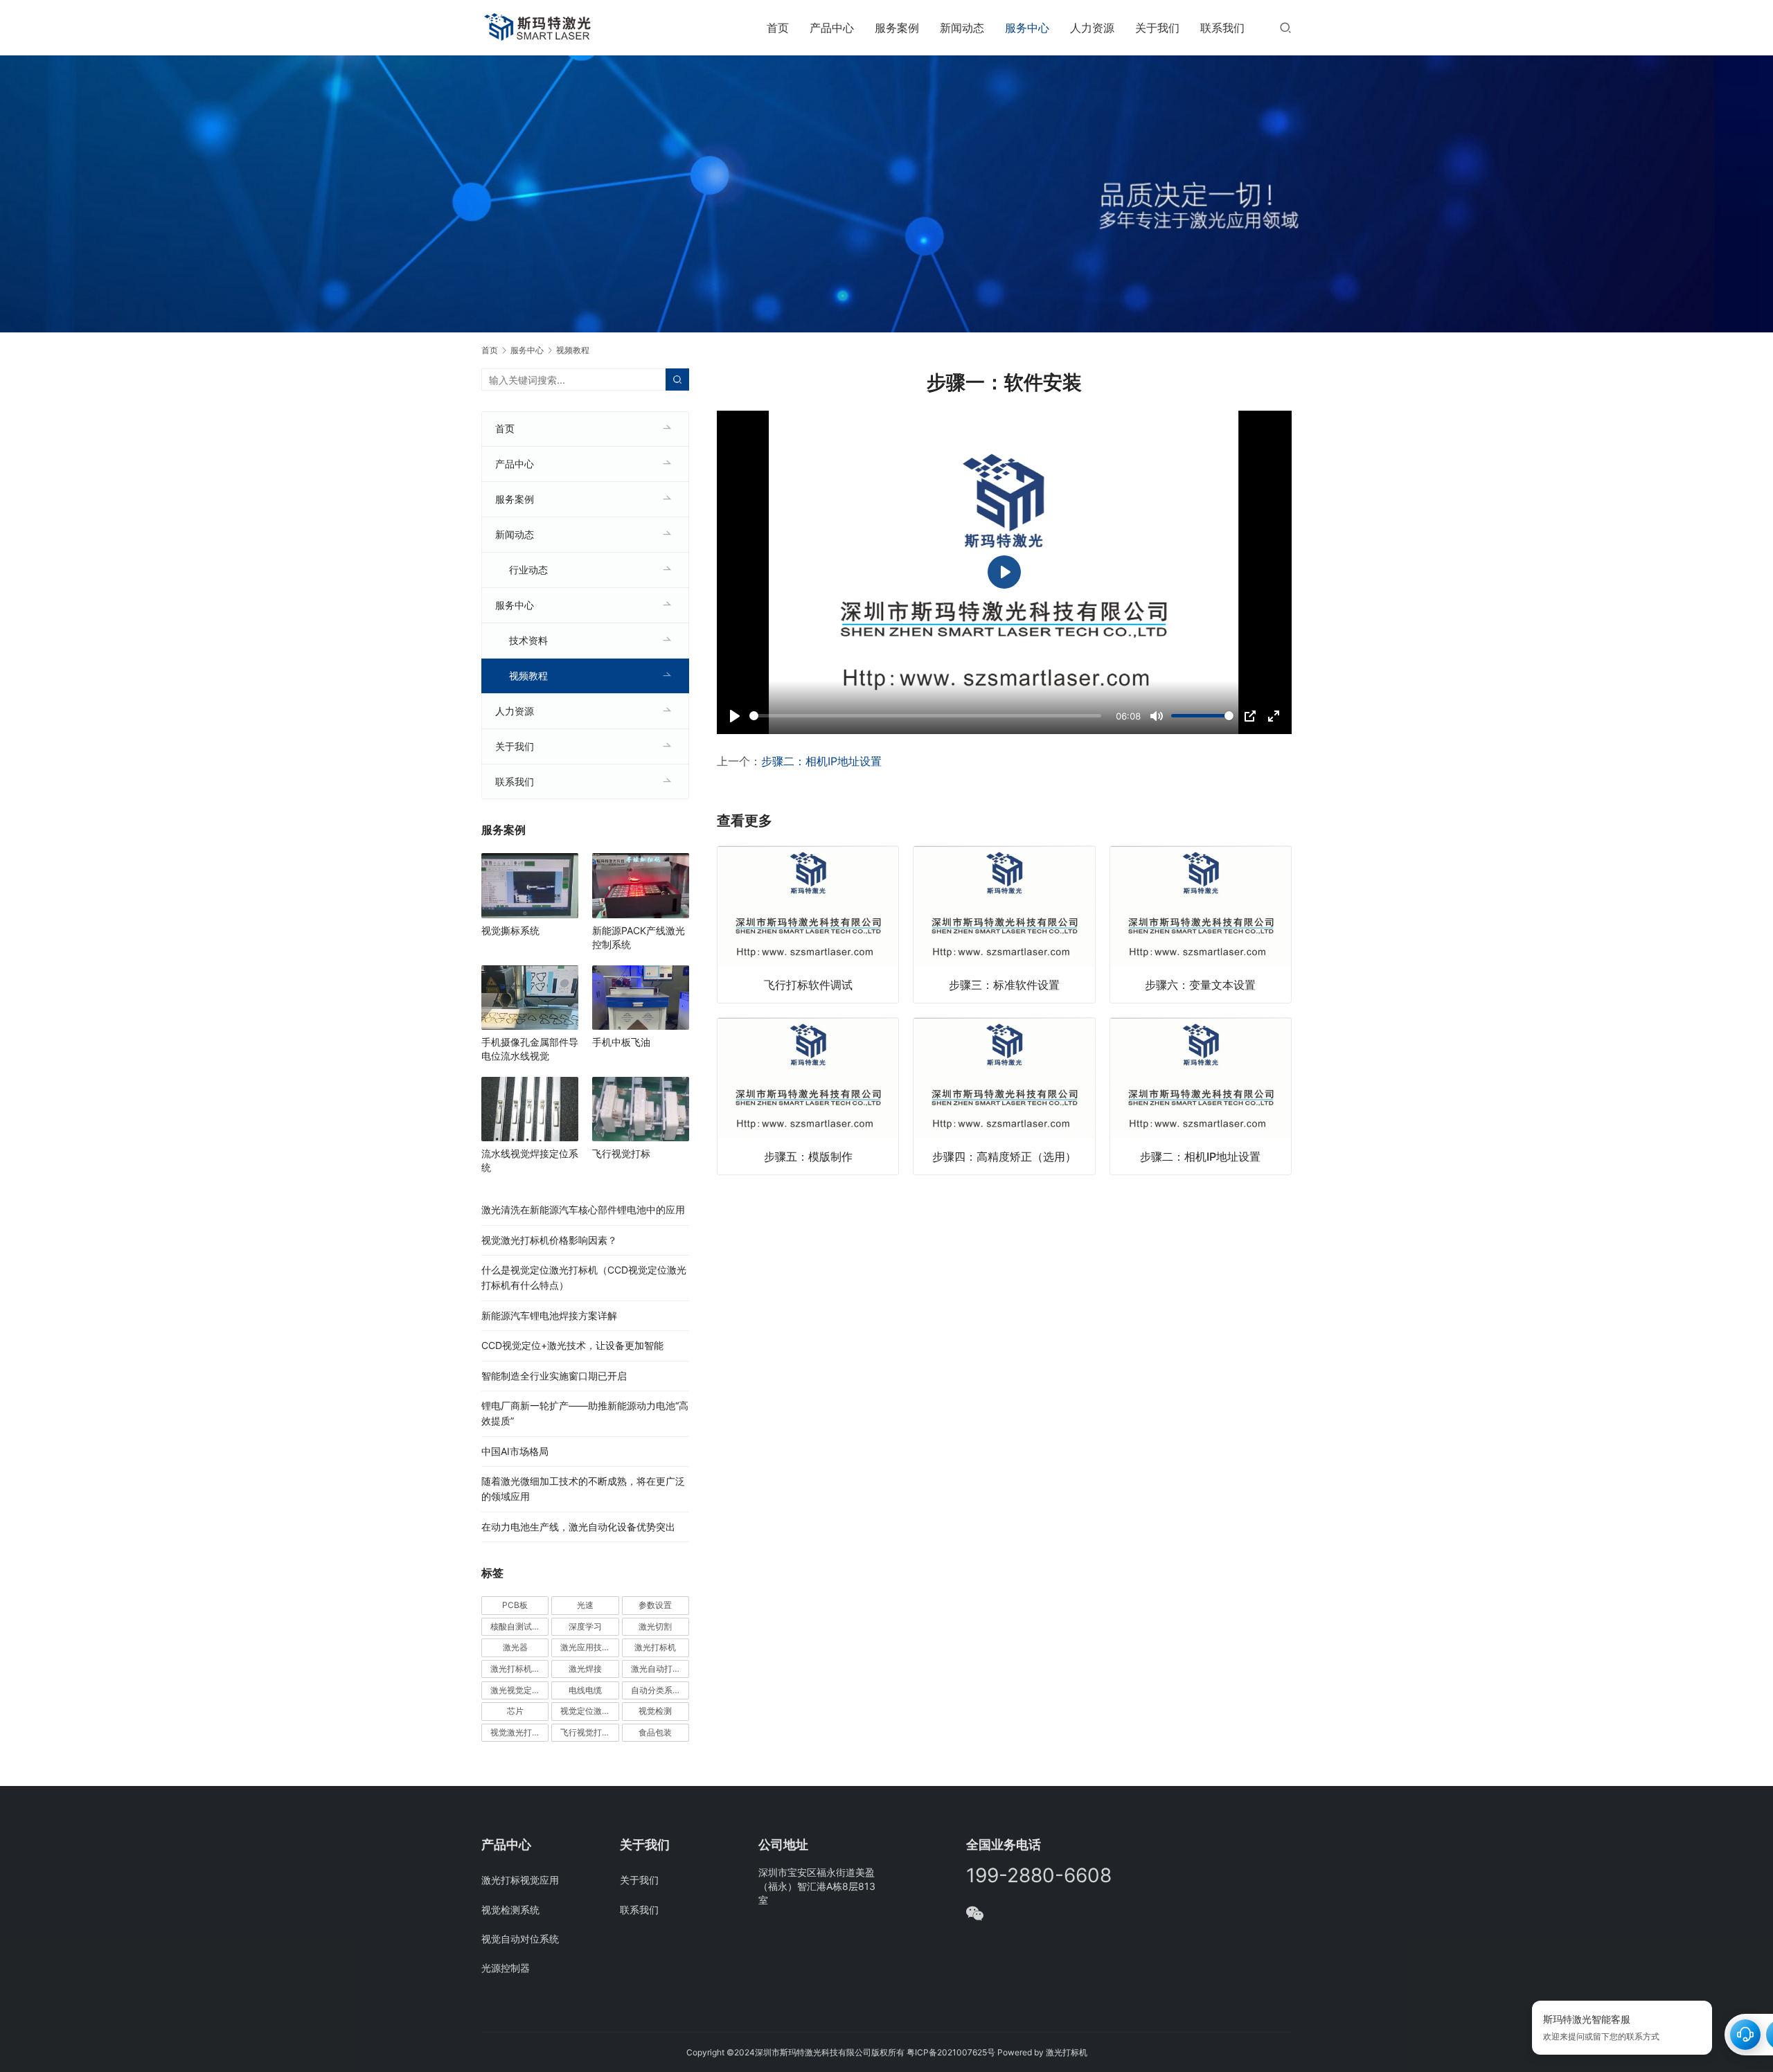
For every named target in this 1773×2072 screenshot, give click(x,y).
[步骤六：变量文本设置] (1201, 925)
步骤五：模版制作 (808, 1156)
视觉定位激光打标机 (589, 1711)
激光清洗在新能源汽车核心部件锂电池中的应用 (583, 1209)
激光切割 (655, 1626)
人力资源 (1092, 28)
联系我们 (1222, 28)
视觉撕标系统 (510, 930)
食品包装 (655, 1732)
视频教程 (528, 676)
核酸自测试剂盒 (519, 1626)
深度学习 (585, 1626)
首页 (778, 28)
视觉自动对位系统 (520, 1939)
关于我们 (1157, 28)
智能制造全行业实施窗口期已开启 (554, 1376)
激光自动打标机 (660, 1669)
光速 (585, 1605)
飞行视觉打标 (621, 1153)
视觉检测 (655, 1711)
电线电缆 (585, 1690)
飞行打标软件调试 (808, 985)
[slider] (925, 716)
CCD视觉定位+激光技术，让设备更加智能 (572, 1345)
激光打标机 (655, 1647)
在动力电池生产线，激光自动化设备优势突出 (578, 1527)
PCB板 (515, 1605)
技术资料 (528, 640)
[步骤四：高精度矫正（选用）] (1004, 1096)
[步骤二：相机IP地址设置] (1201, 1096)
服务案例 (897, 28)
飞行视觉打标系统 (589, 1732)
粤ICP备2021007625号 (951, 2052)
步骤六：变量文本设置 (1200, 985)
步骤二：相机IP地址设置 (821, 761)
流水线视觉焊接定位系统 (530, 1160)
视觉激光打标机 (519, 1732)
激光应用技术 (585, 1647)
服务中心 (1027, 28)
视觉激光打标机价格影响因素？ (549, 1240)
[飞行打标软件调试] (808, 925)
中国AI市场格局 (515, 1451)
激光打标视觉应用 (520, 1880)
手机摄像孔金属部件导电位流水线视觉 (530, 1049)
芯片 (515, 1711)
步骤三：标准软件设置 (1004, 985)
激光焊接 (585, 1669)
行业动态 (528, 570)
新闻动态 (962, 28)
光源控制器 (506, 1968)
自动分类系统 (656, 1690)
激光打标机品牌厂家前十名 (519, 1669)
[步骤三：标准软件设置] (1004, 925)
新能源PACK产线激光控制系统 (639, 937)
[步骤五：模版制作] (808, 1096)
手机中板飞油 (621, 1042)
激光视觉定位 (515, 1690)
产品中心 (832, 28)
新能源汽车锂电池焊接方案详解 (549, 1315)
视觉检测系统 (510, 1910)
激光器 (515, 1647)
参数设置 (655, 1605)
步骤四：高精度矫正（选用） (1004, 1156)
